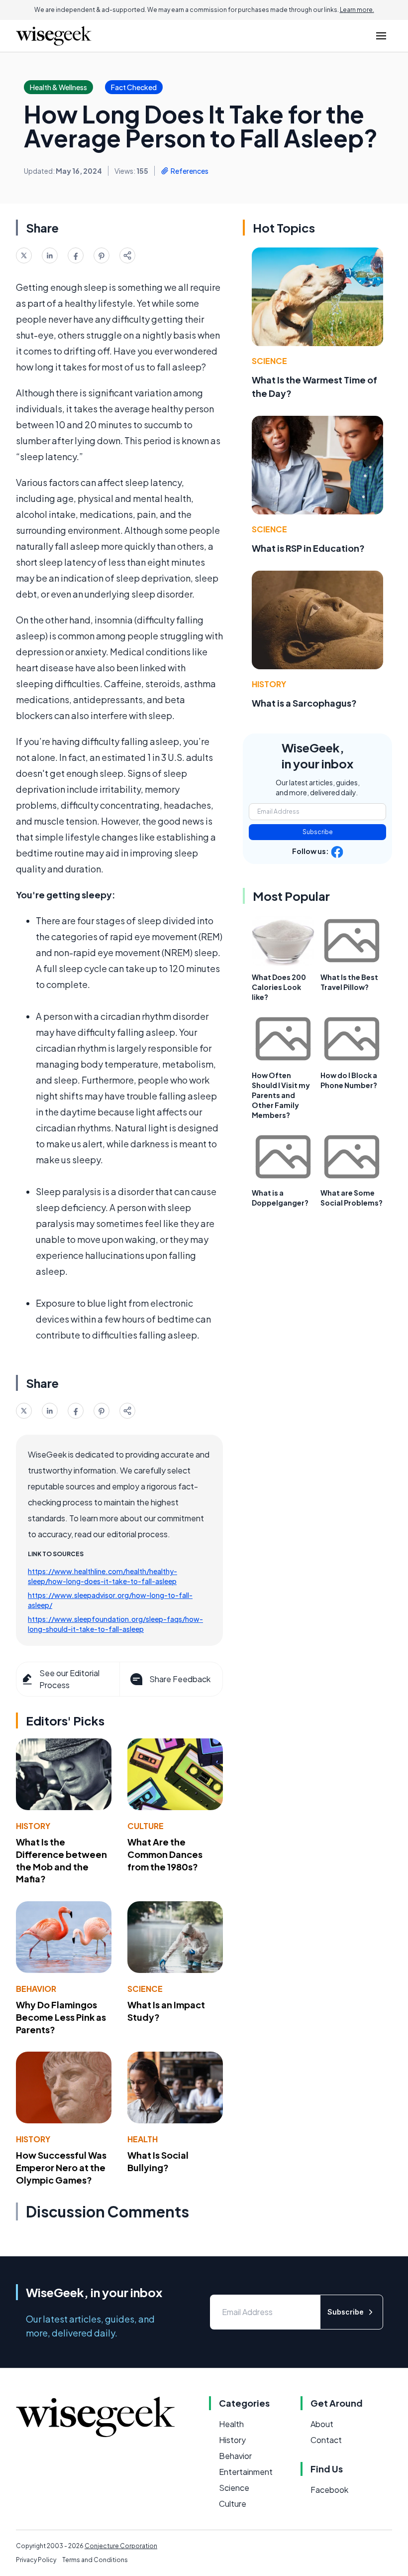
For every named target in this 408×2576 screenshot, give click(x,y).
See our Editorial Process (69, 1679)
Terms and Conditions (95, 2560)
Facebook (329, 2490)
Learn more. (357, 10)
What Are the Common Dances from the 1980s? (165, 1854)
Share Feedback (180, 1679)
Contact (326, 2440)
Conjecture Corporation (121, 2546)
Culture (146, 1826)
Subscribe (318, 832)
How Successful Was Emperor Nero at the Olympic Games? (61, 2167)
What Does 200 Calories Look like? (279, 987)
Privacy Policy (36, 2560)
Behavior (36, 1989)
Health (143, 2139)
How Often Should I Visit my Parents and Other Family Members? (281, 1095)
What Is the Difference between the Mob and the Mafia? (61, 1860)
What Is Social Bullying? (158, 2161)
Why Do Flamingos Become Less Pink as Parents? (61, 2017)
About (322, 2424)
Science (145, 1989)
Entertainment (246, 2472)
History (33, 1826)
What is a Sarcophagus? (304, 703)
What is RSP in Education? (308, 548)
